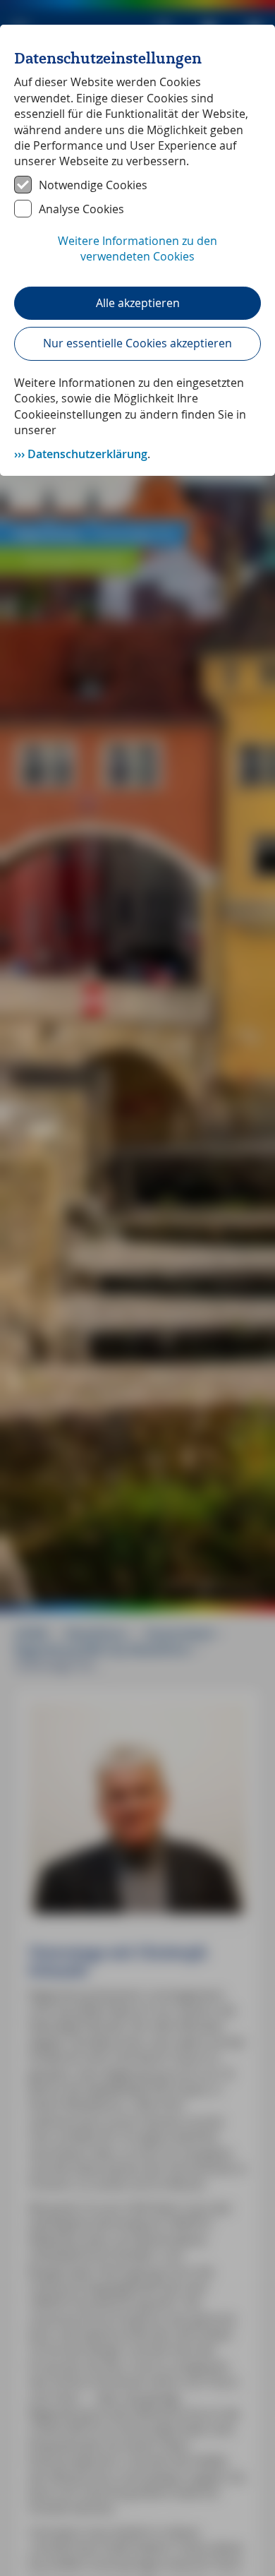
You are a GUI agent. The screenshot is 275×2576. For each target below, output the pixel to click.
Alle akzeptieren (138, 303)
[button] (137, 256)
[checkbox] (137, 185)
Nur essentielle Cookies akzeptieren (137, 343)
